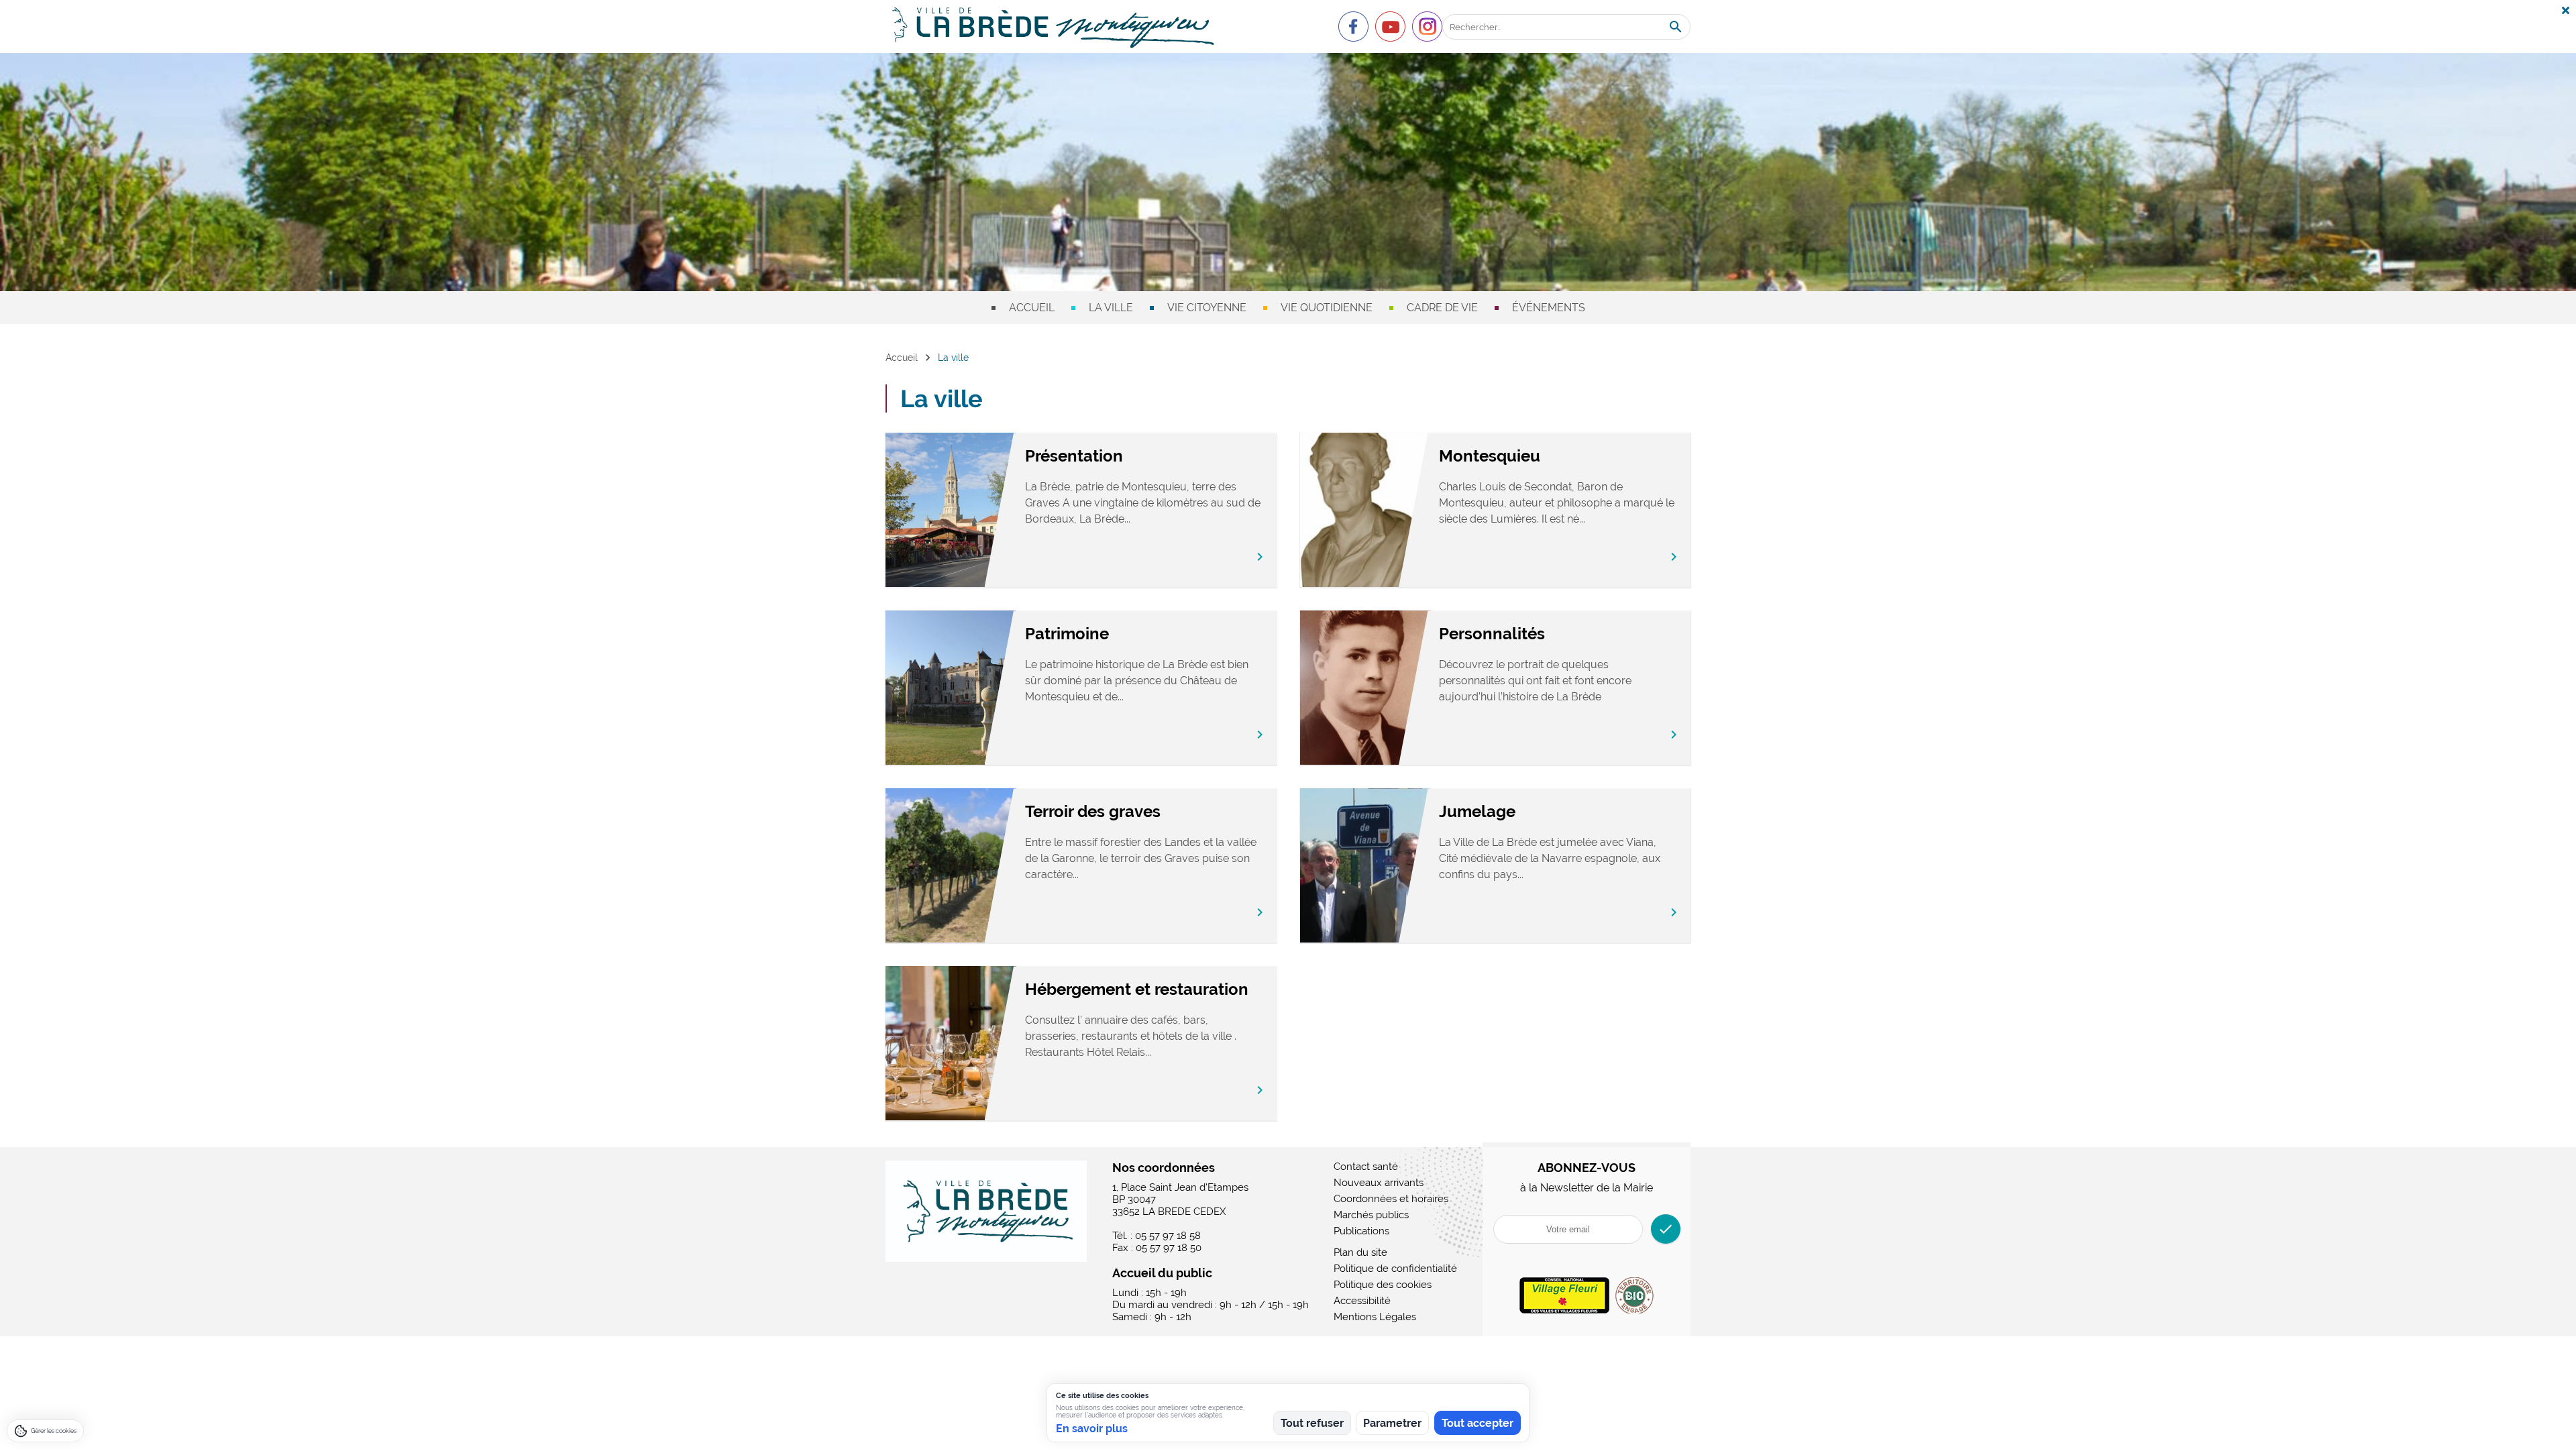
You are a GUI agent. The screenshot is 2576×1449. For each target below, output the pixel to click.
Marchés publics (1371, 1215)
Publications (1361, 1231)
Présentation (1074, 456)
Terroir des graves (1093, 811)
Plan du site (1360, 1252)
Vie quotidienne (1327, 308)
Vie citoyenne (1207, 308)
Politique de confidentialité (1395, 1269)
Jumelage (1477, 811)
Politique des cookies (1383, 1285)
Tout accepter (1478, 1423)
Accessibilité (1362, 1301)
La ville (1111, 308)
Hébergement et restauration (1137, 989)
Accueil (1032, 308)
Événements (1549, 308)
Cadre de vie (1442, 308)
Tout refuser (1312, 1423)
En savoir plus (1092, 1429)
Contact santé (1366, 1167)
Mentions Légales (1375, 1317)
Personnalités (1492, 634)
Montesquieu (1490, 456)
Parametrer (1392, 1423)
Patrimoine (1067, 634)
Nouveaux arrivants (1379, 1183)
